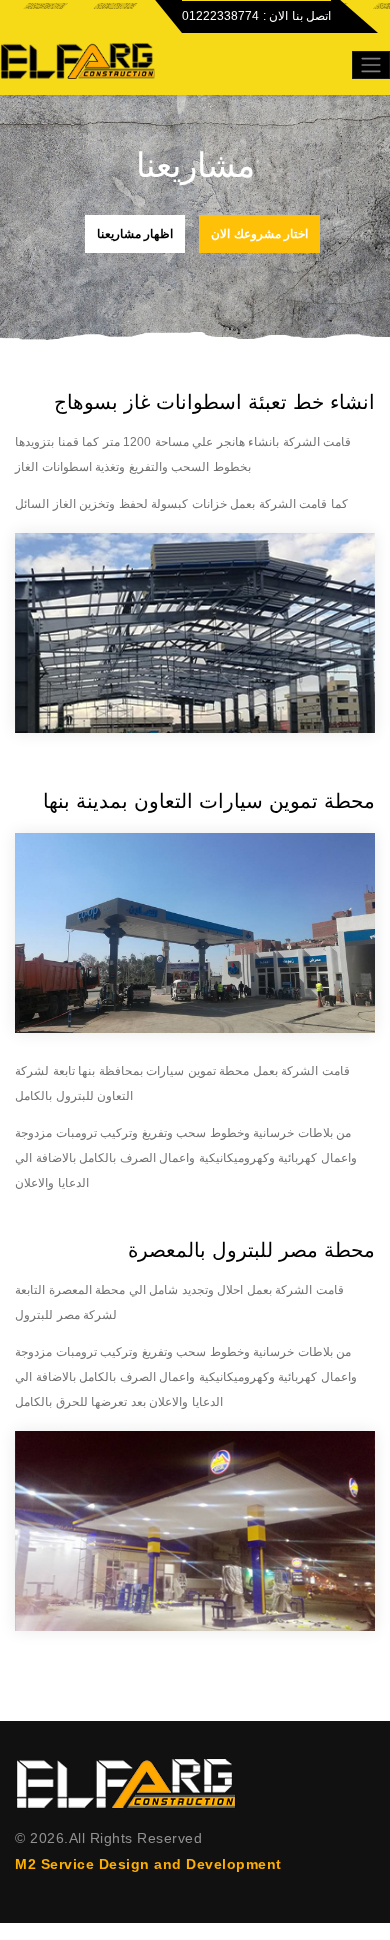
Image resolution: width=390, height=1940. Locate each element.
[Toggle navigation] (371, 65)
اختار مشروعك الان (259, 234)
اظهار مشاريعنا (135, 234)
